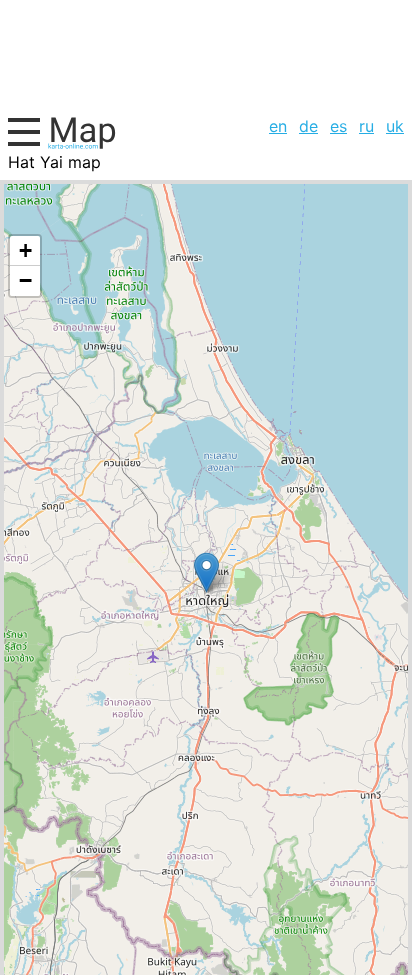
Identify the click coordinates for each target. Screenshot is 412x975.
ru (366, 126)
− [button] (25, 280)
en (278, 126)
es (338, 126)
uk (395, 126)
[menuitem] (278, 126)
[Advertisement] (206, 55)
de (308, 126)
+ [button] (25, 250)
